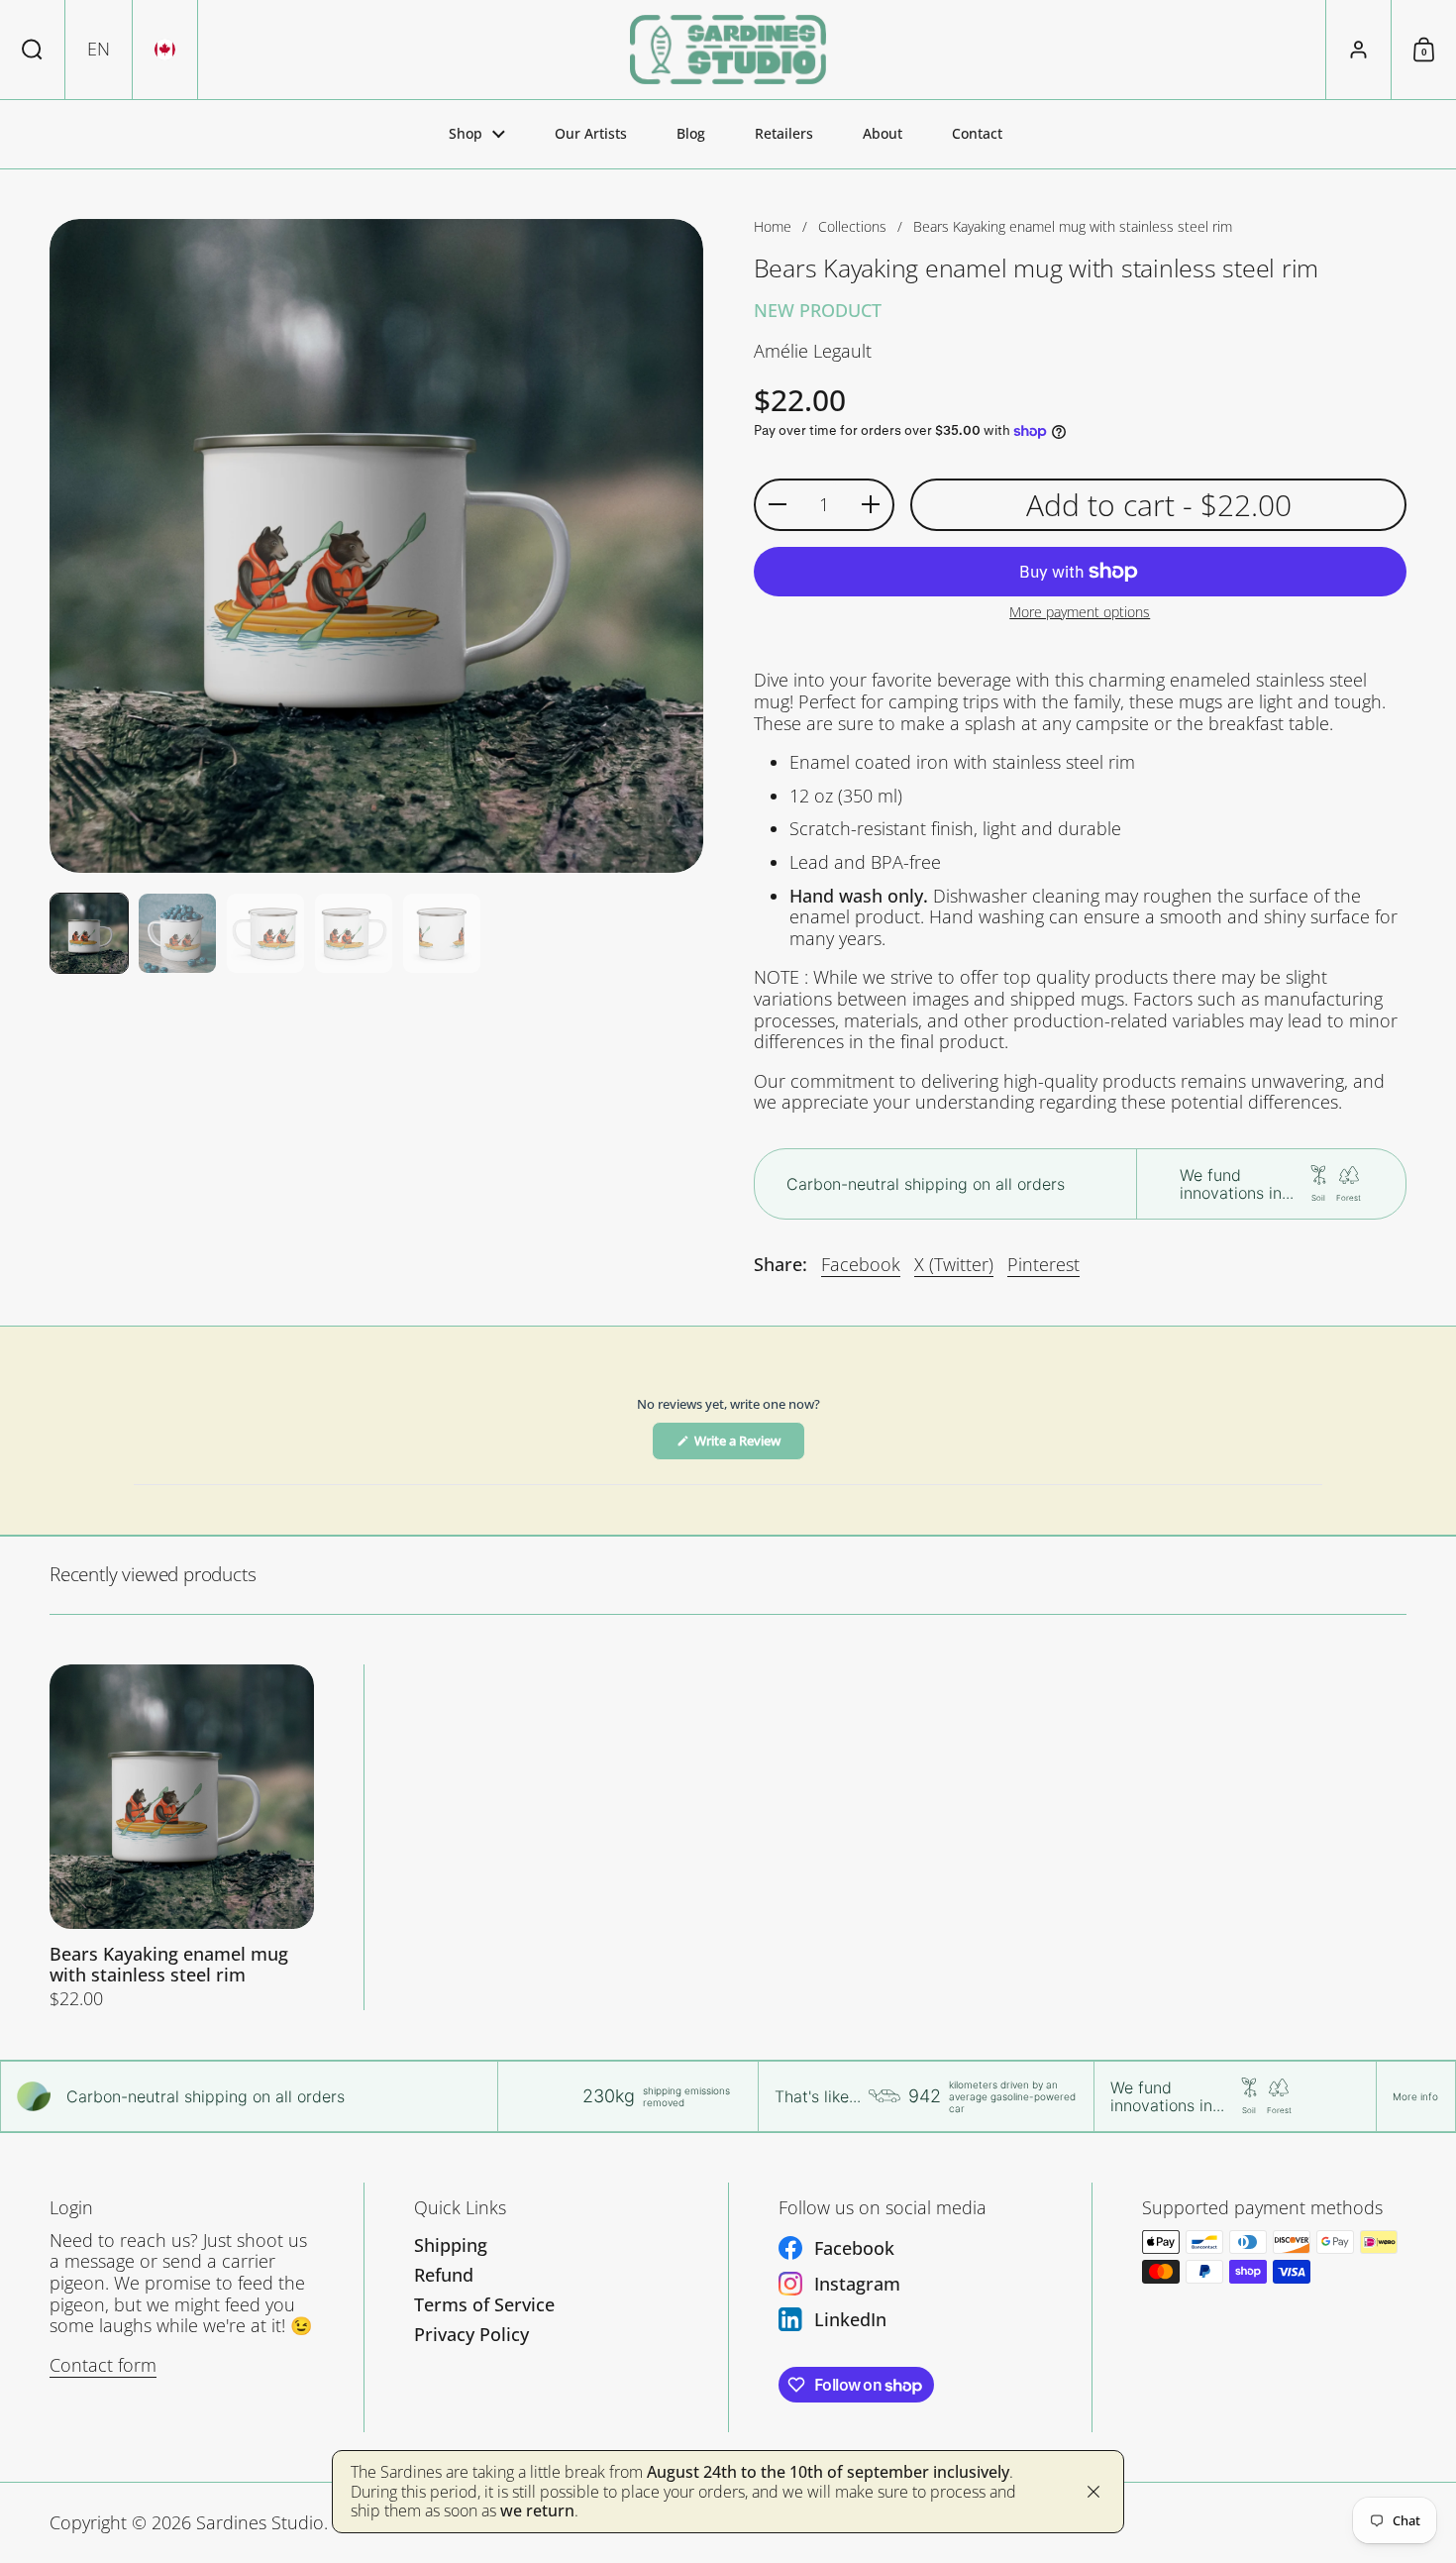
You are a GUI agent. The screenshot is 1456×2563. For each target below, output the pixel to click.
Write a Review (748, 1445)
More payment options (1080, 613)
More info (1415, 2096)
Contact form (103, 2365)
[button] (33, 50)
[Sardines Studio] (728, 50)
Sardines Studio (260, 2522)
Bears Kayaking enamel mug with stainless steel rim (182, 1837)
